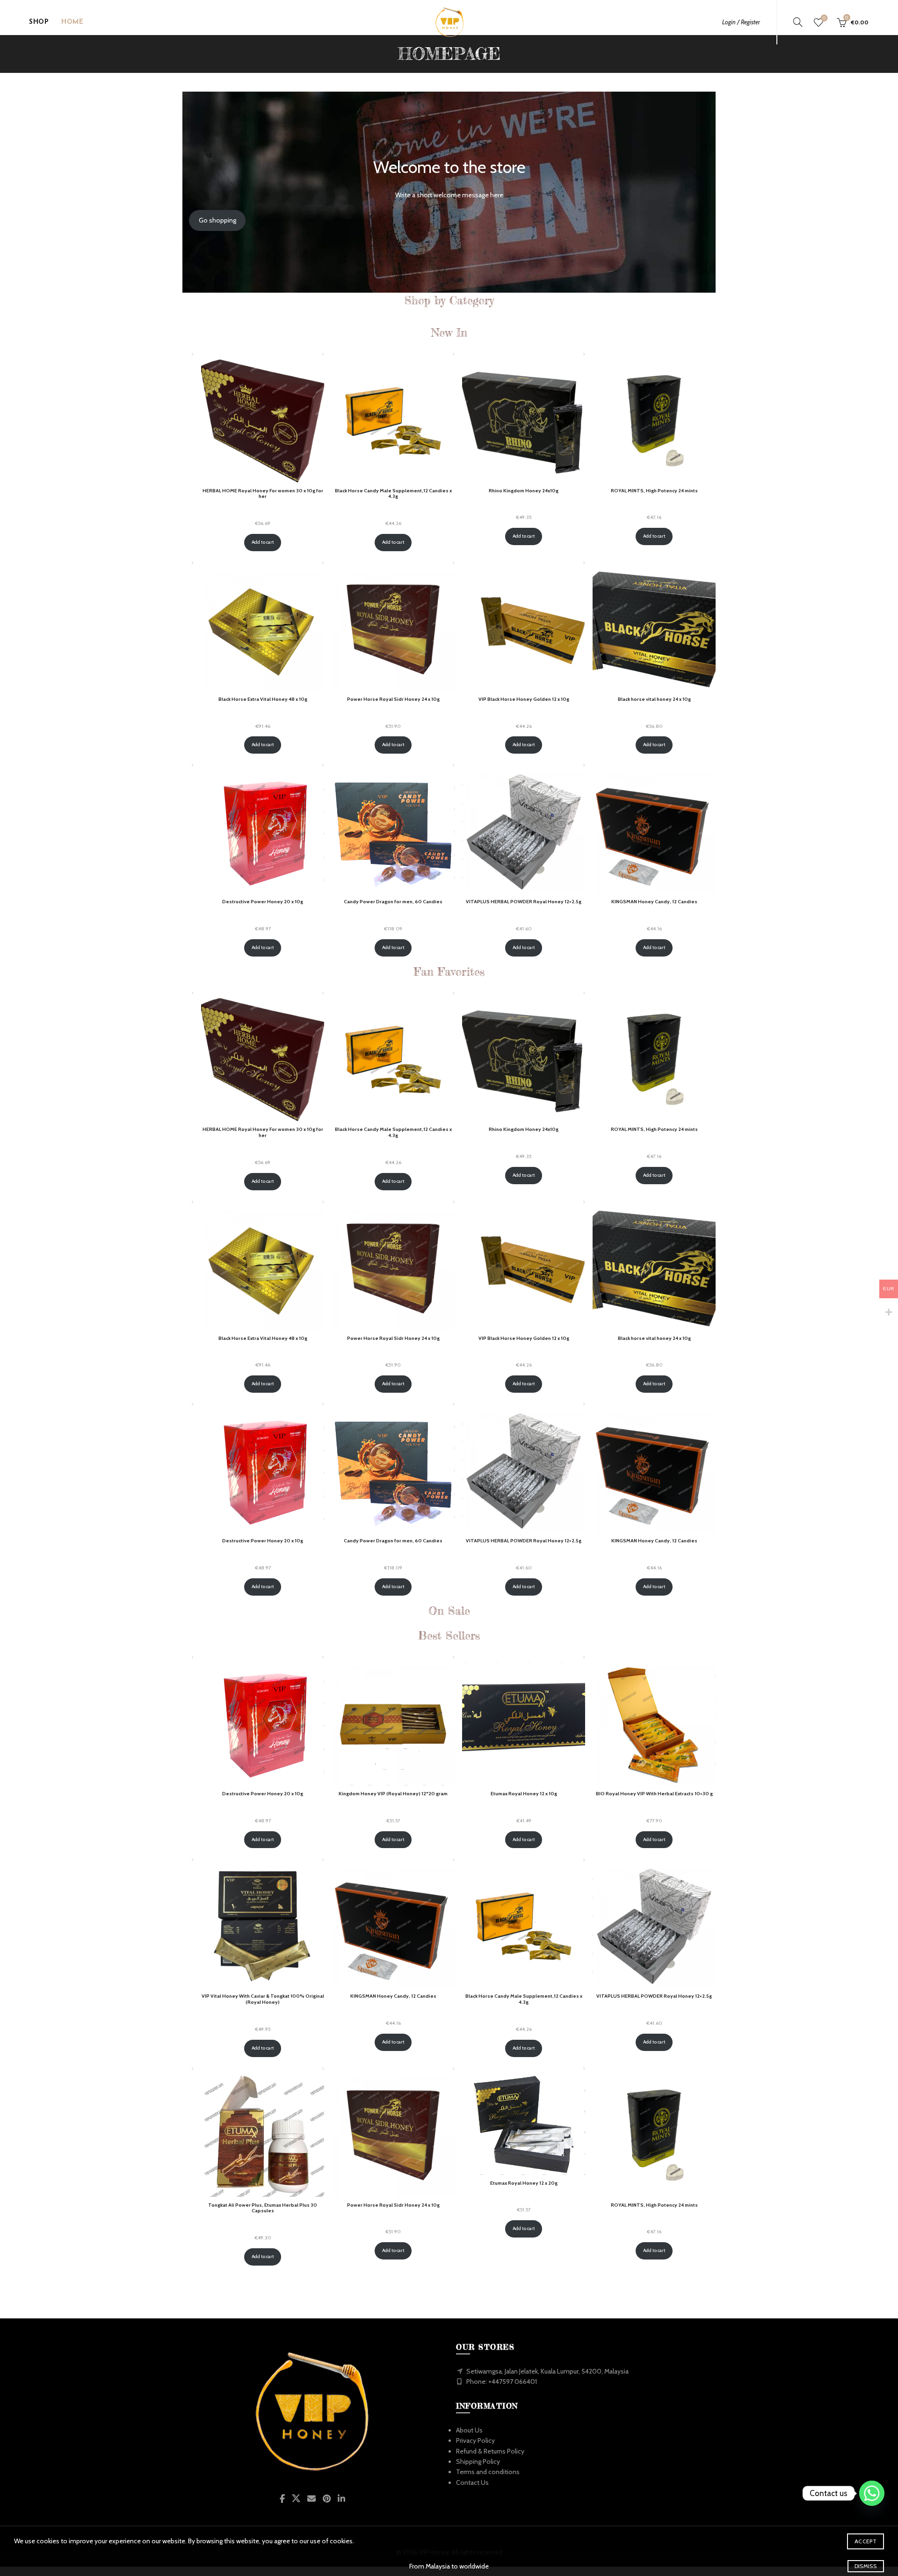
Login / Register (741, 22)
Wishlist (824, 18)
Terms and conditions (488, 2472)
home (72, 22)
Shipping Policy (478, 2461)
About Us (469, 2430)
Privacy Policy (475, 2440)
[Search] (798, 22)
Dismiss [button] (865, 2566)
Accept (865, 2541)
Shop (39, 22)
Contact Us (472, 2482)
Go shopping (217, 220)
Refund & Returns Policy (490, 2451)
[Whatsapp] (872, 2493)
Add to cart (263, 542)
